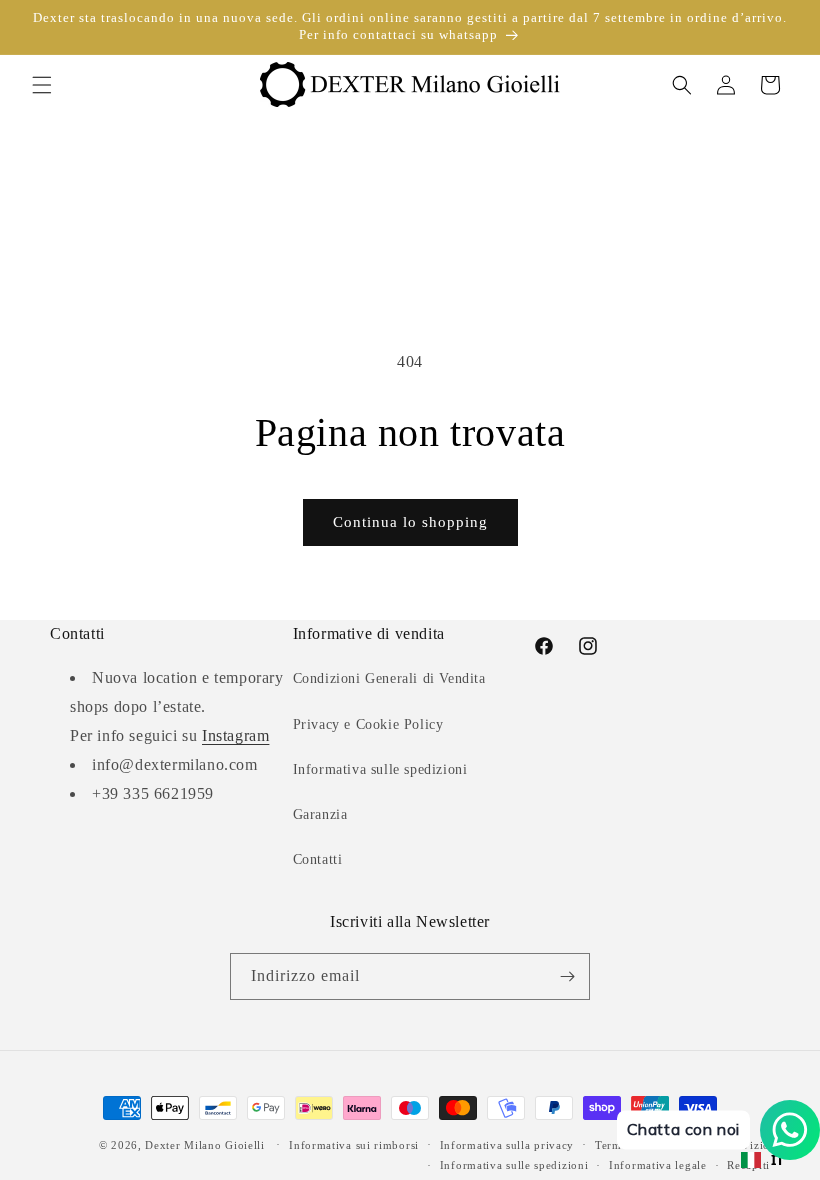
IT (778, 1159)
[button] (42, 85)
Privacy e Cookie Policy (368, 724)
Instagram (235, 735)
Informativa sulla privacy (507, 1145)
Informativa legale (658, 1165)
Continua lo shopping (410, 522)
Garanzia (320, 814)
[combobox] (763, 1160)
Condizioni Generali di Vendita (389, 678)
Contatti (318, 859)
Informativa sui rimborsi (354, 1145)
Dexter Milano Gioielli (204, 1145)
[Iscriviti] (567, 976)
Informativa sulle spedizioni (380, 769)
